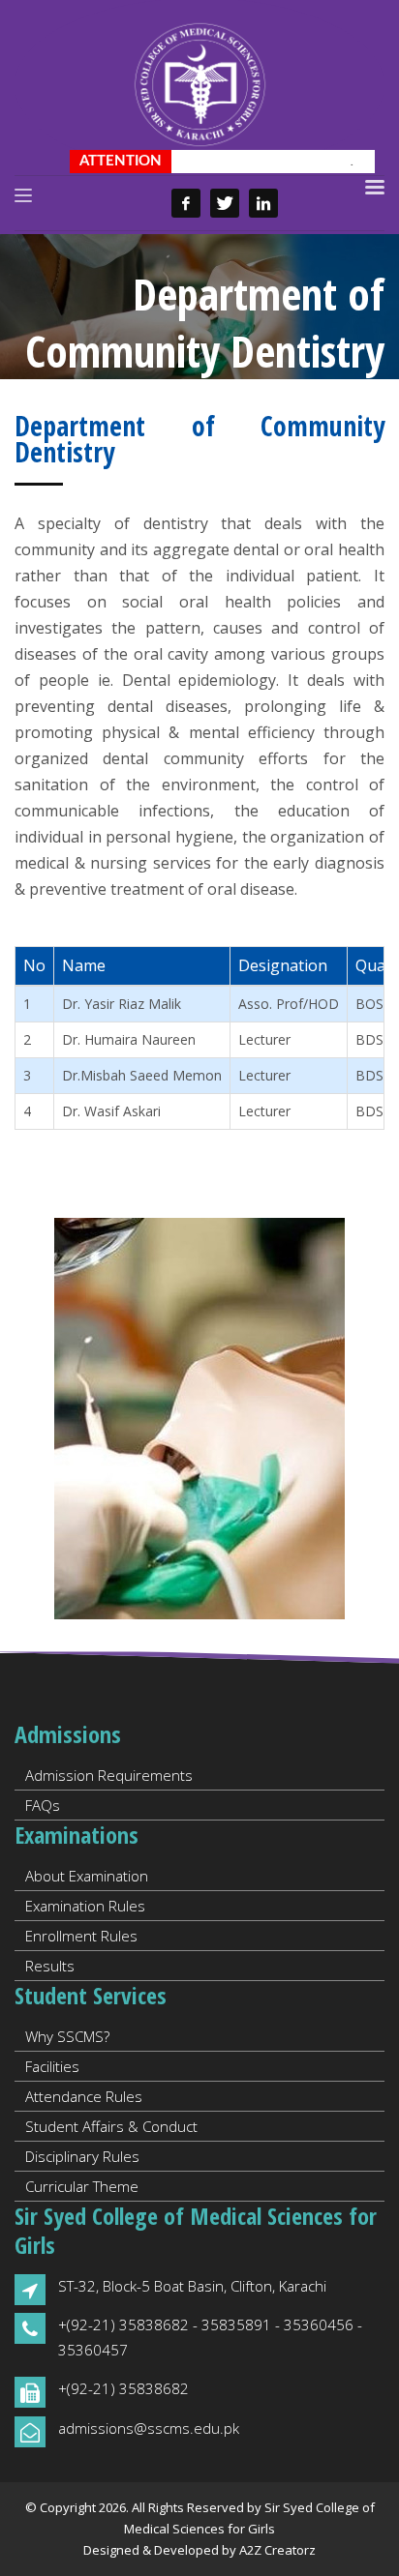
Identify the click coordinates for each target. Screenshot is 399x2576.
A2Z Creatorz (277, 2550)
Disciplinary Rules (82, 2156)
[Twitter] (225, 203)
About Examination (87, 1876)
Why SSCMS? (67, 2036)
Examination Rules (85, 1906)
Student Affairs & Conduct (111, 2126)
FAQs (43, 1805)
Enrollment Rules (81, 1936)
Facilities (52, 2066)
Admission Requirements (109, 1775)
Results (50, 1966)
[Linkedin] (263, 203)
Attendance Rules (84, 2096)
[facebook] (186, 203)
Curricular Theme (82, 2186)
